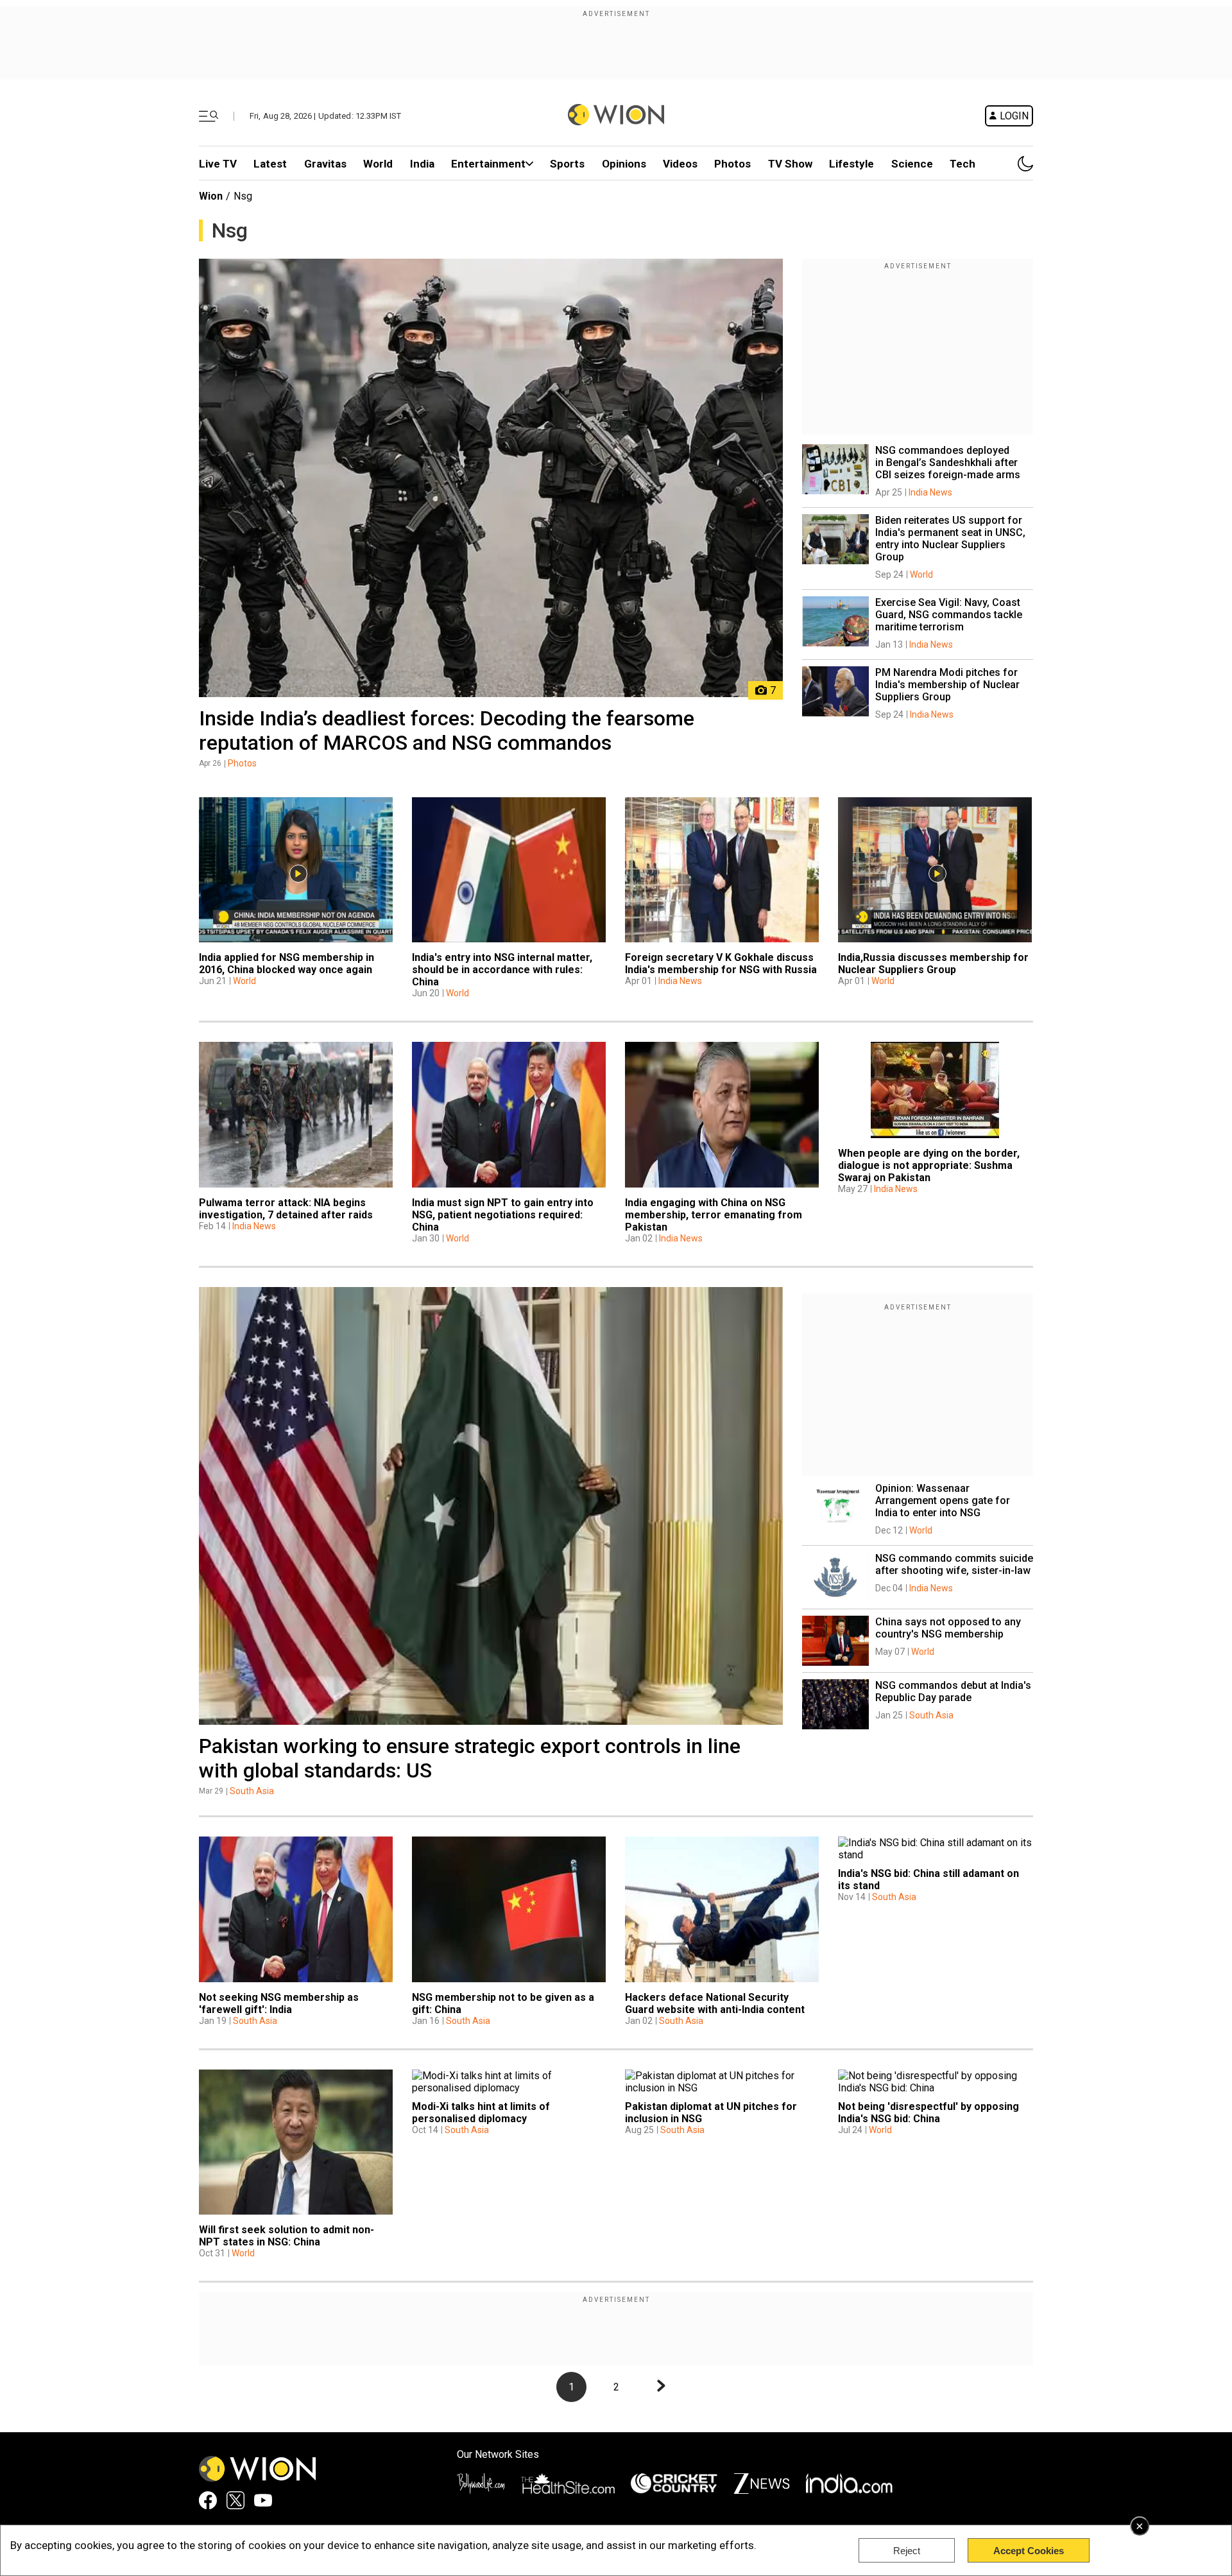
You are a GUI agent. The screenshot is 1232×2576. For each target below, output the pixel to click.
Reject (907, 2551)
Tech (963, 164)
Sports (567, 164)
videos (680, 164)
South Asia (252, 1791)
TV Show (790, 164)
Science (912, 164)
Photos (732, 164)
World (378, 164)
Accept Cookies (1029, 2551)
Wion (211, 196)
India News (930, 492)
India (422, 164)
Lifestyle (851, 164)
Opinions (624, 164)
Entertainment (488, 164)
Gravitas (325, 164)
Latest (270, 164)
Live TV (218, 164)
